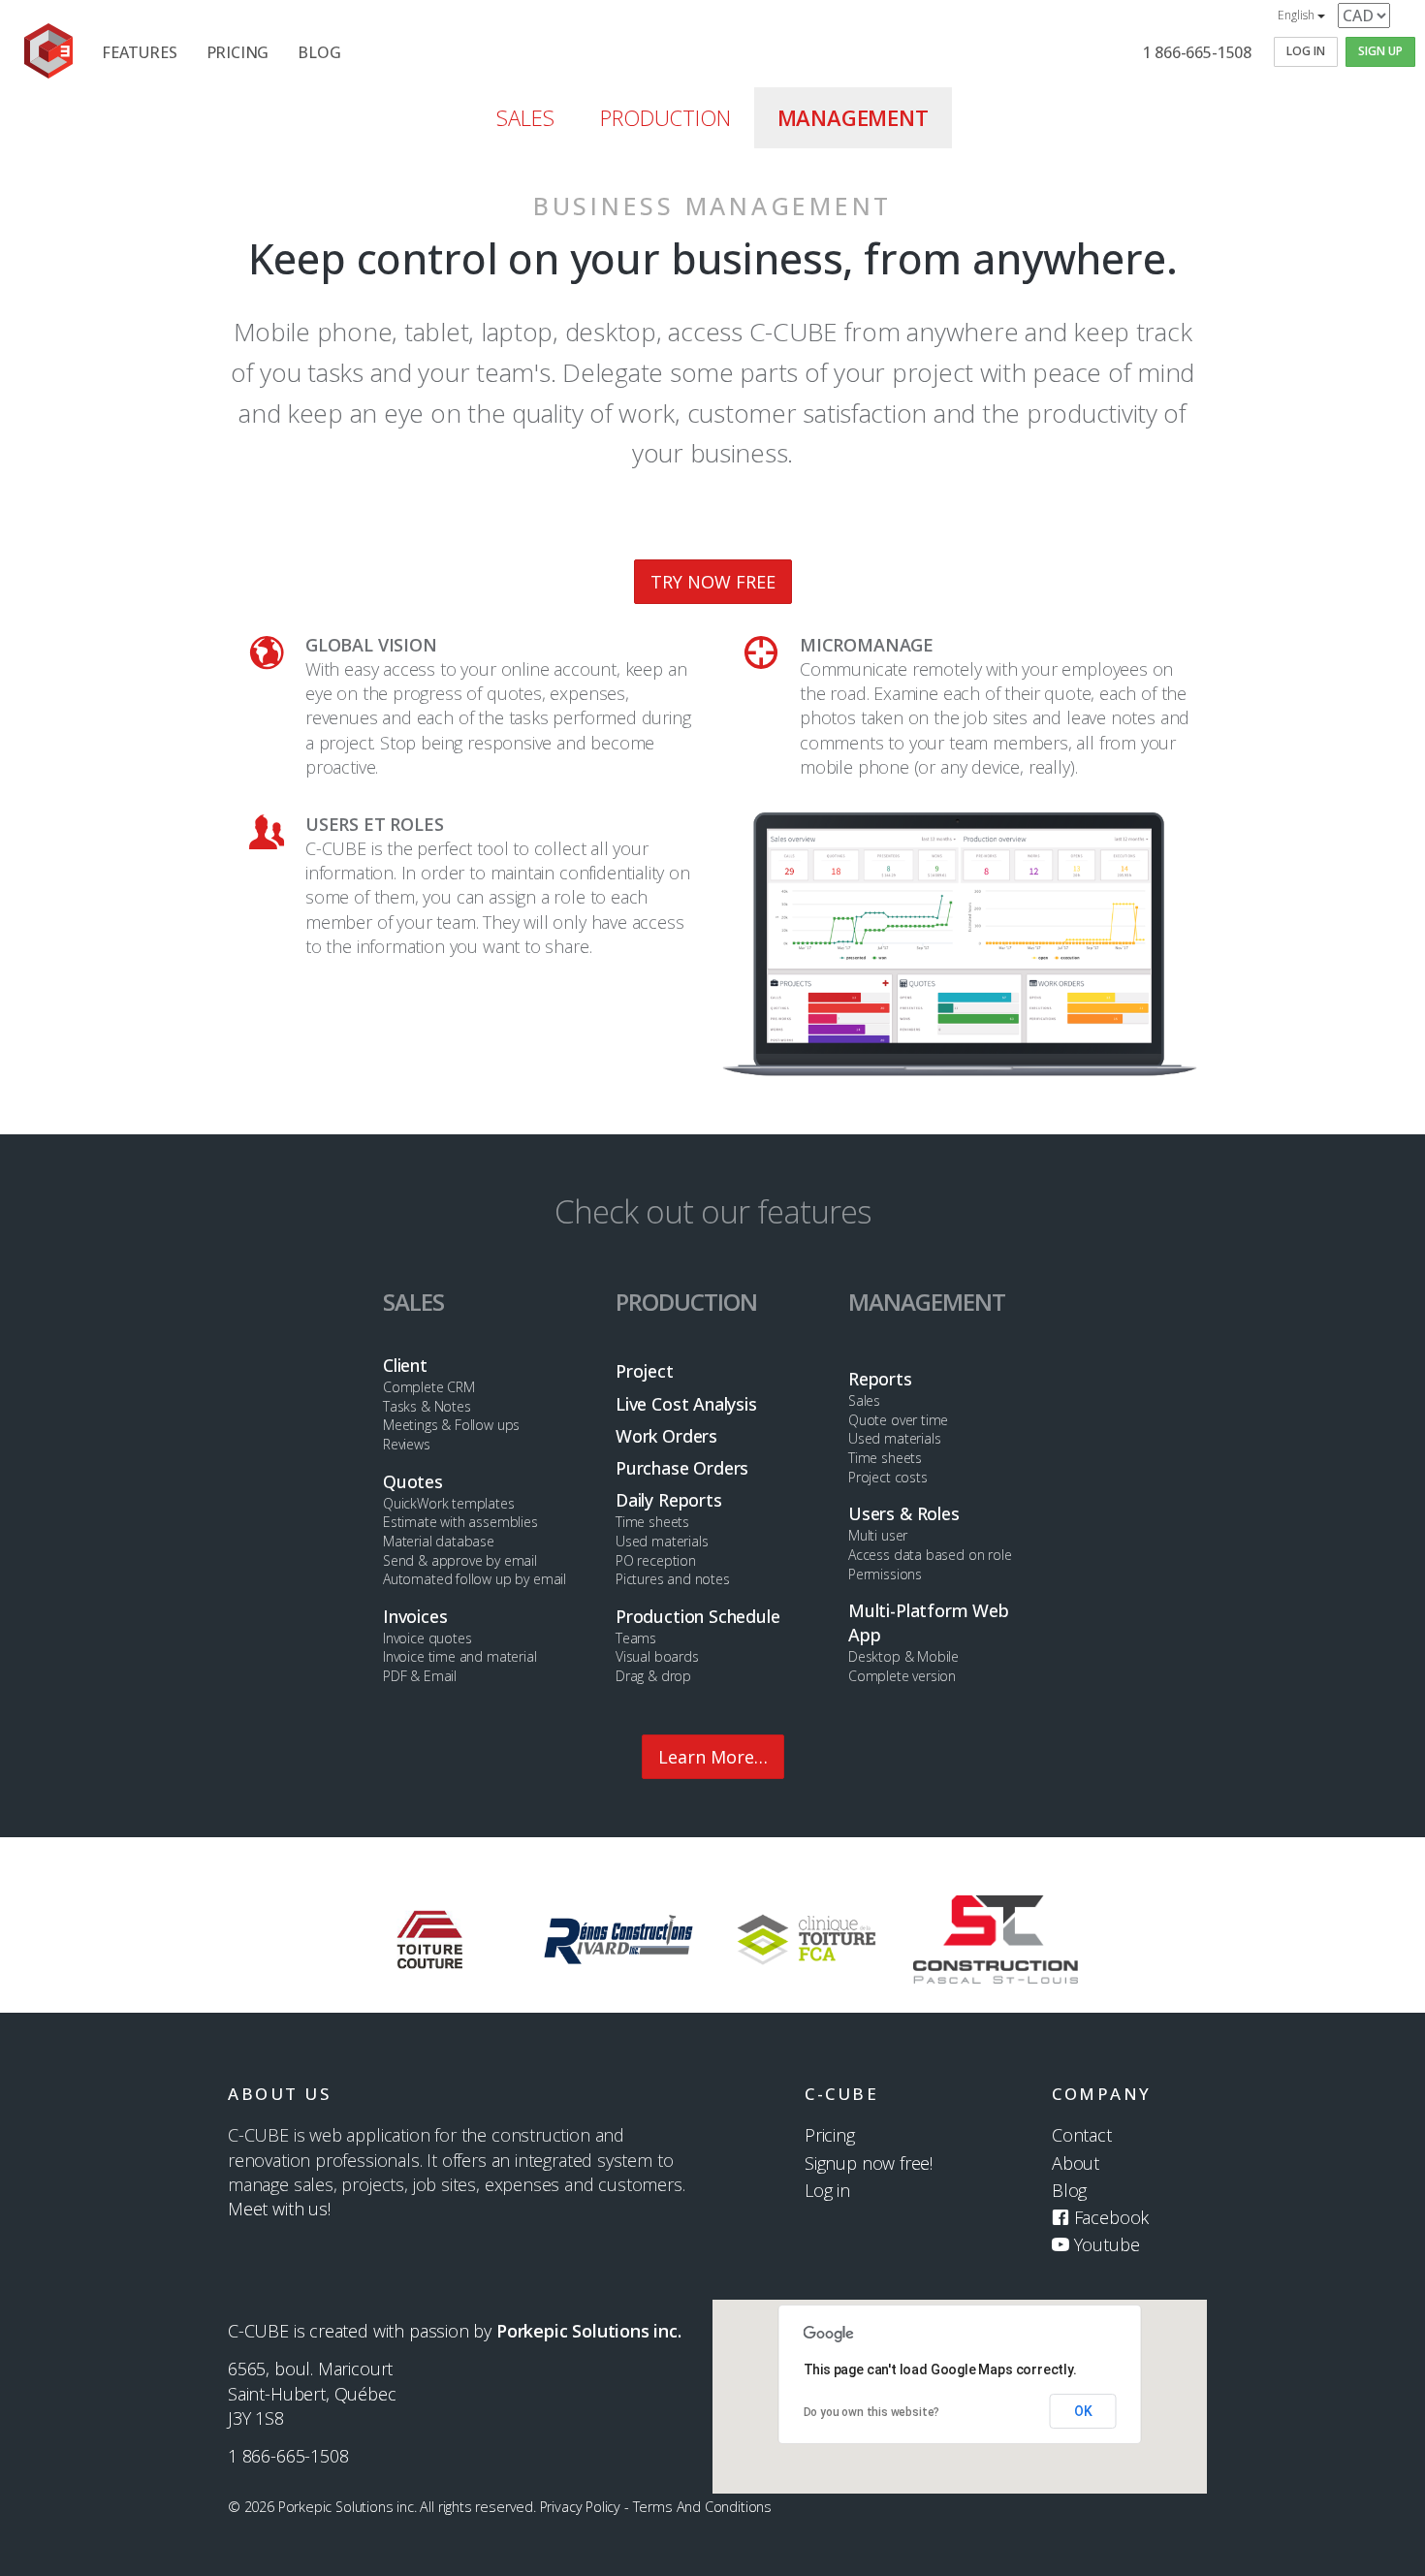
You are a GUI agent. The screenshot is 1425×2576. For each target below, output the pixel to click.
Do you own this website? (872, 2412)
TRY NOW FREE (713, 582)
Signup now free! (869, 2163)
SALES (525, 117)
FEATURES (140, 52)
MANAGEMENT (853, 117)
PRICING (238, 52)
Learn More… (713, 1757)
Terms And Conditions (702, 2507)
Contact (1082, 2135)
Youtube (1104, 2244)
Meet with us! (279, 2209)
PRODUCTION (665, 117)
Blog (1069, 2190)
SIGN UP (1380, 51)
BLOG (319, 52)
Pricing (830, 2135)
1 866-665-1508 (1197, 52)
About (1076, 2163)
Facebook (1109, 2217)
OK (1083, 2411)
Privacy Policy (580, 2507)
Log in (827, 2190)
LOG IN (1306, 51)
